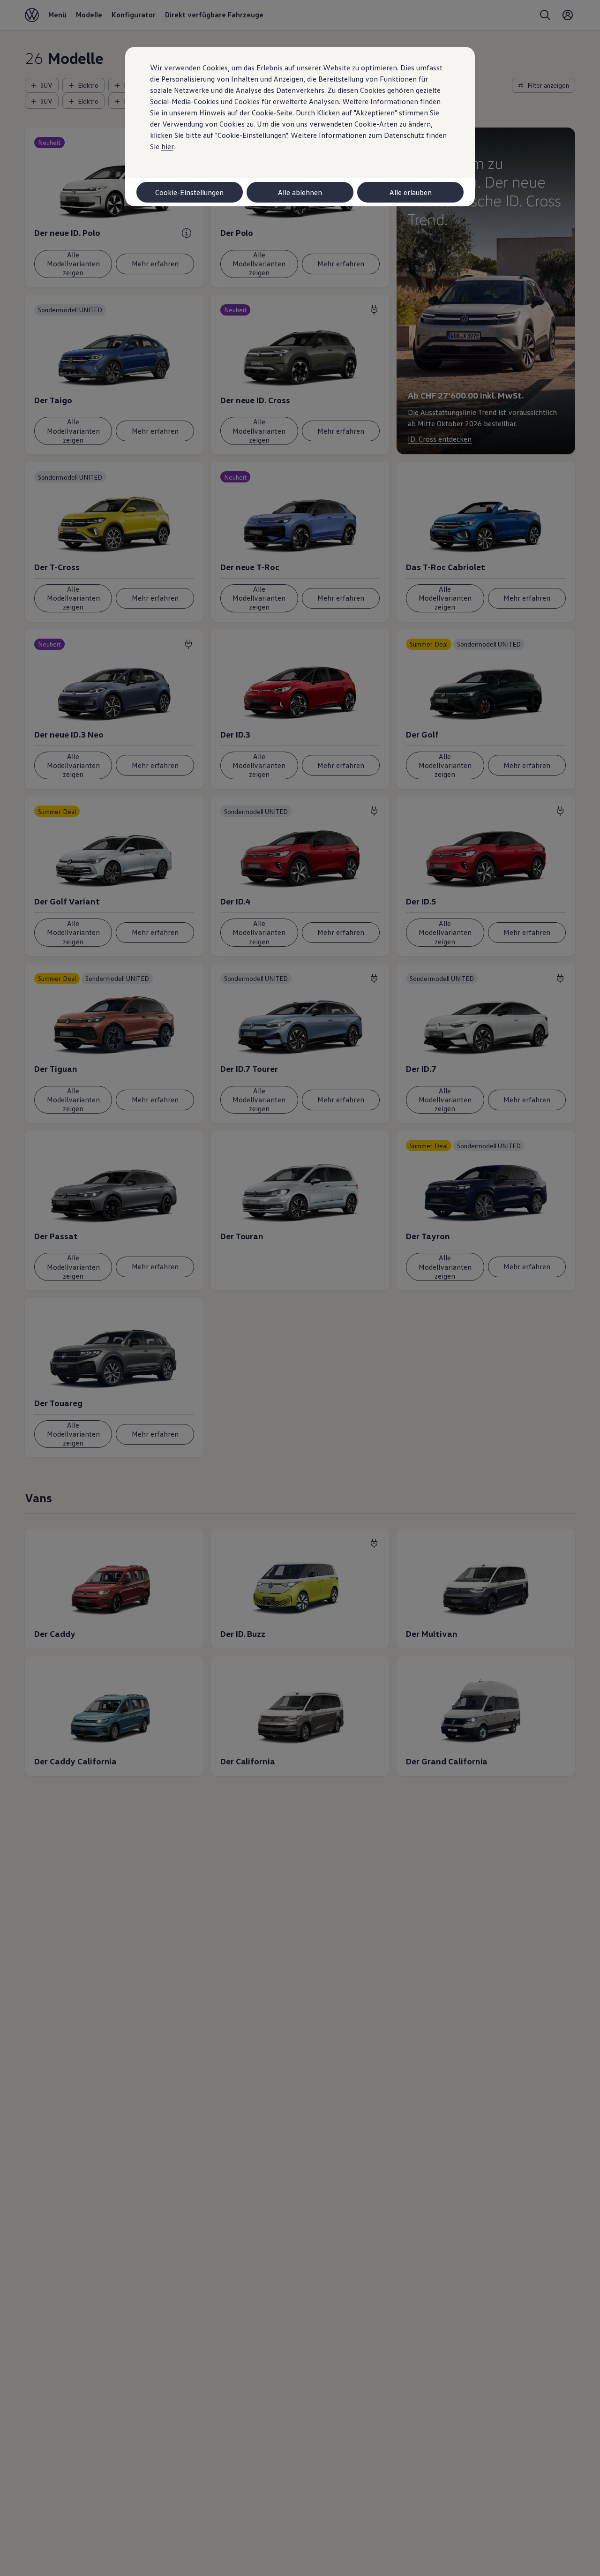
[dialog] (300, 1288)
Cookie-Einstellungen (189, 192)
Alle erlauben (411, 192)
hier (167, 146)
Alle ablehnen (300, 192)
